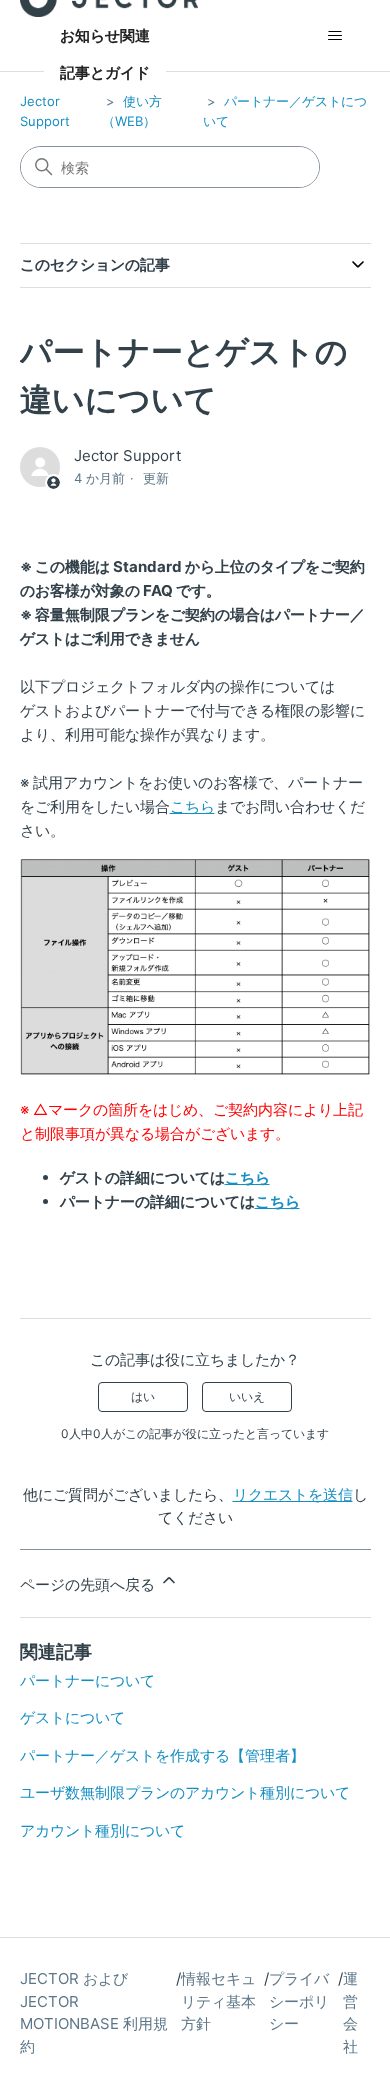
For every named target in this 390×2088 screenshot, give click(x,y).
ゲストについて (72, 1717)
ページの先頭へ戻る (89, 1584)
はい (143, 1396)
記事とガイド (105, 72)
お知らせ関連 (105, 35)
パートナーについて (87, 1680)
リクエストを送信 (293, 1494)
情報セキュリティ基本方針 (218, 2001)
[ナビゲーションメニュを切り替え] (335, 36)
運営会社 (350, 2012)
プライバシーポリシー (299, 2001)
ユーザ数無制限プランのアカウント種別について (185, 1792)
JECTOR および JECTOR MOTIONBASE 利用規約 (94, 2012)
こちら (192, 806)
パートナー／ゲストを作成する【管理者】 (162, 1755)
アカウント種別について (102, 1830)
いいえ (247, 1396)
